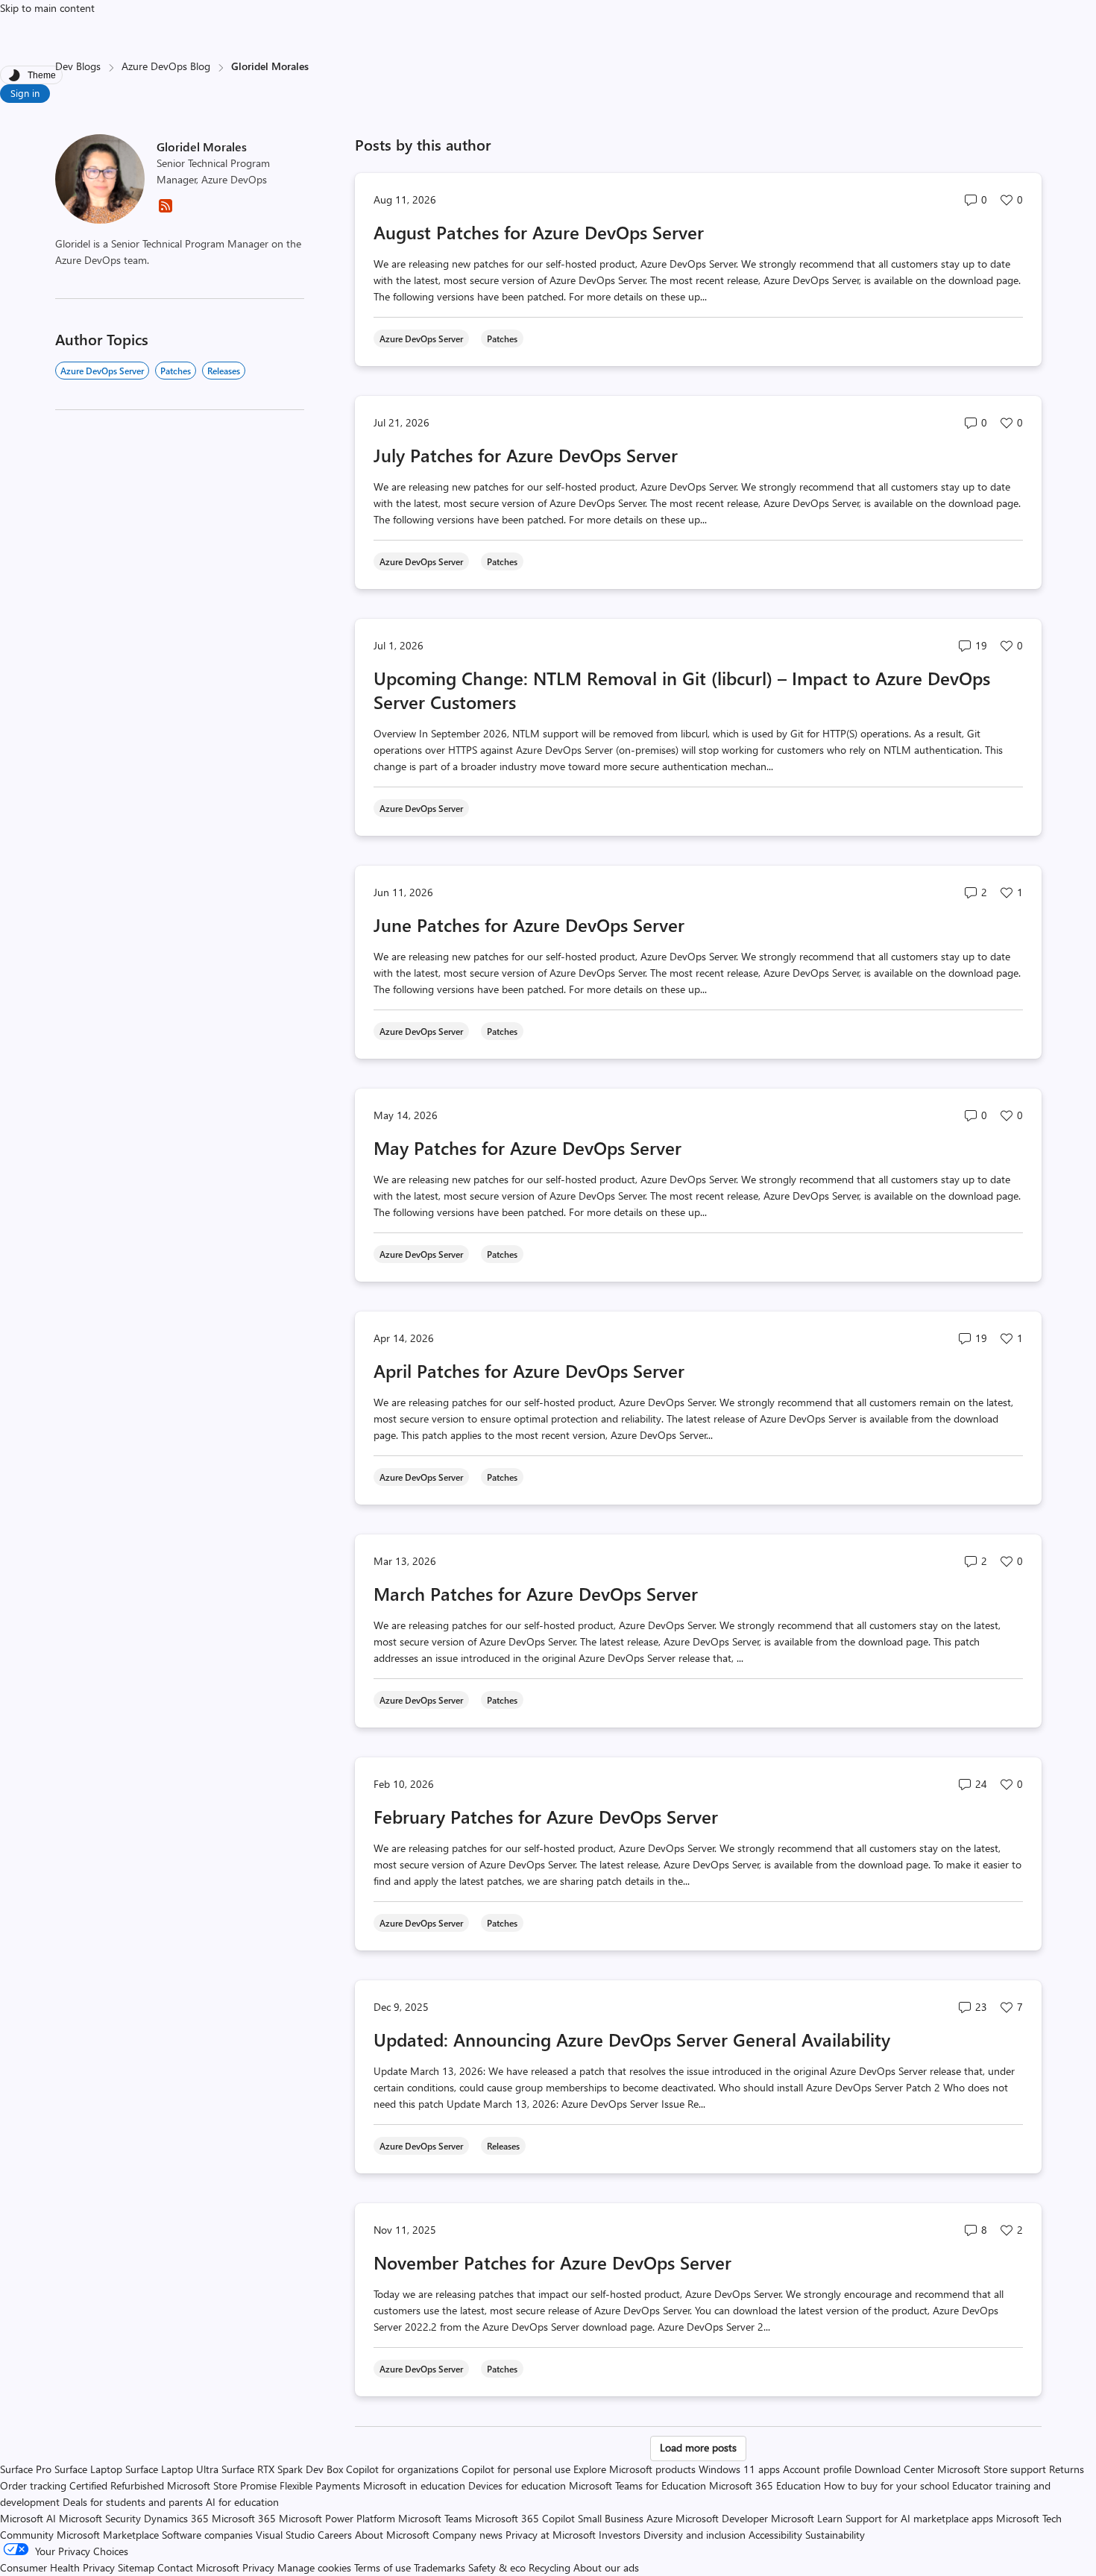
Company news (467, 2535)
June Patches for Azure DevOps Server (529, 925)
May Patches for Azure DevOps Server (527, 1147)
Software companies (207, 2535)
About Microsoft (392, 2535)
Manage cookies (314, 2567)
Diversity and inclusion (695, 2535)
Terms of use (382, 2567)
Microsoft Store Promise (222, 2485)
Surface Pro (26, 2469)
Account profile (817, 2469)
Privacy (260, 2567)
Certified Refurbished (117, 2485)
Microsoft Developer (722, 2518)
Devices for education (517, 2485)
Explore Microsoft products (634, 2469)
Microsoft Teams (435, 2518)
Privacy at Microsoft (551, 2535)
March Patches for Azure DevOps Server (536, 1593)
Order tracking (33, 2485)
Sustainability (835, 2535)
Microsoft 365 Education (765, 2485)
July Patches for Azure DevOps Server (526, 455)
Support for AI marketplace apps (919, 2518)
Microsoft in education (414, 2485)
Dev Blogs (78, 66)
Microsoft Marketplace (108, 2535)
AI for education (242, 2502)
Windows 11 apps (739, 2469)
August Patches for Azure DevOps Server (539, 232)
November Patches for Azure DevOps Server (552, 2262)
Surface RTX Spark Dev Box (282, 2469)
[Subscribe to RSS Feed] (166, 211)
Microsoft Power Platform (337, 2518)
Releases (224, 371)
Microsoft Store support (992, 2469)
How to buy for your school (886, 2485)
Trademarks (440, 2567)
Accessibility (775, 2535)
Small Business (611, 2518)
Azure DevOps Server (102, 371)
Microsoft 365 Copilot (525, 2518)
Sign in (25, 93)
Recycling (549, 2567)
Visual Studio (285, 2535)
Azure (659, 2518)
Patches (176, 371)
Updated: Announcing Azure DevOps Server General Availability (632, 2039)
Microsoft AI (28, 2518)
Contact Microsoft (198, 2567)
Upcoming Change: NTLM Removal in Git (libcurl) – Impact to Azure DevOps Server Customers (682, 690)
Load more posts (698, 2447)
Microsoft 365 (244, 2518)
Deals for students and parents (133, 2502)
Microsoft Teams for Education (637, 2485)
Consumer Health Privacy (57, 2567)
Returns (1067, 2469)
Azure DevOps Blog (166, 66)
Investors (620, 2535)
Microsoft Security (100, 2518)
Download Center (894, 2469)
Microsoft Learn (807, 2518)
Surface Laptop (88, 2469)
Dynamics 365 (176, 2518)
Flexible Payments (320, 2485)
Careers (335, 2535)
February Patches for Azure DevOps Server (546, 1816)
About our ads (606, 2567)
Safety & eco (497, 2567)
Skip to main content (47, 8)
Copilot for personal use (516, 2469)
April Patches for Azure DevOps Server (529, 1370)
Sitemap (136, 2567)
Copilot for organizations (402, 2469)
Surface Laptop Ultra (172, 2469)
